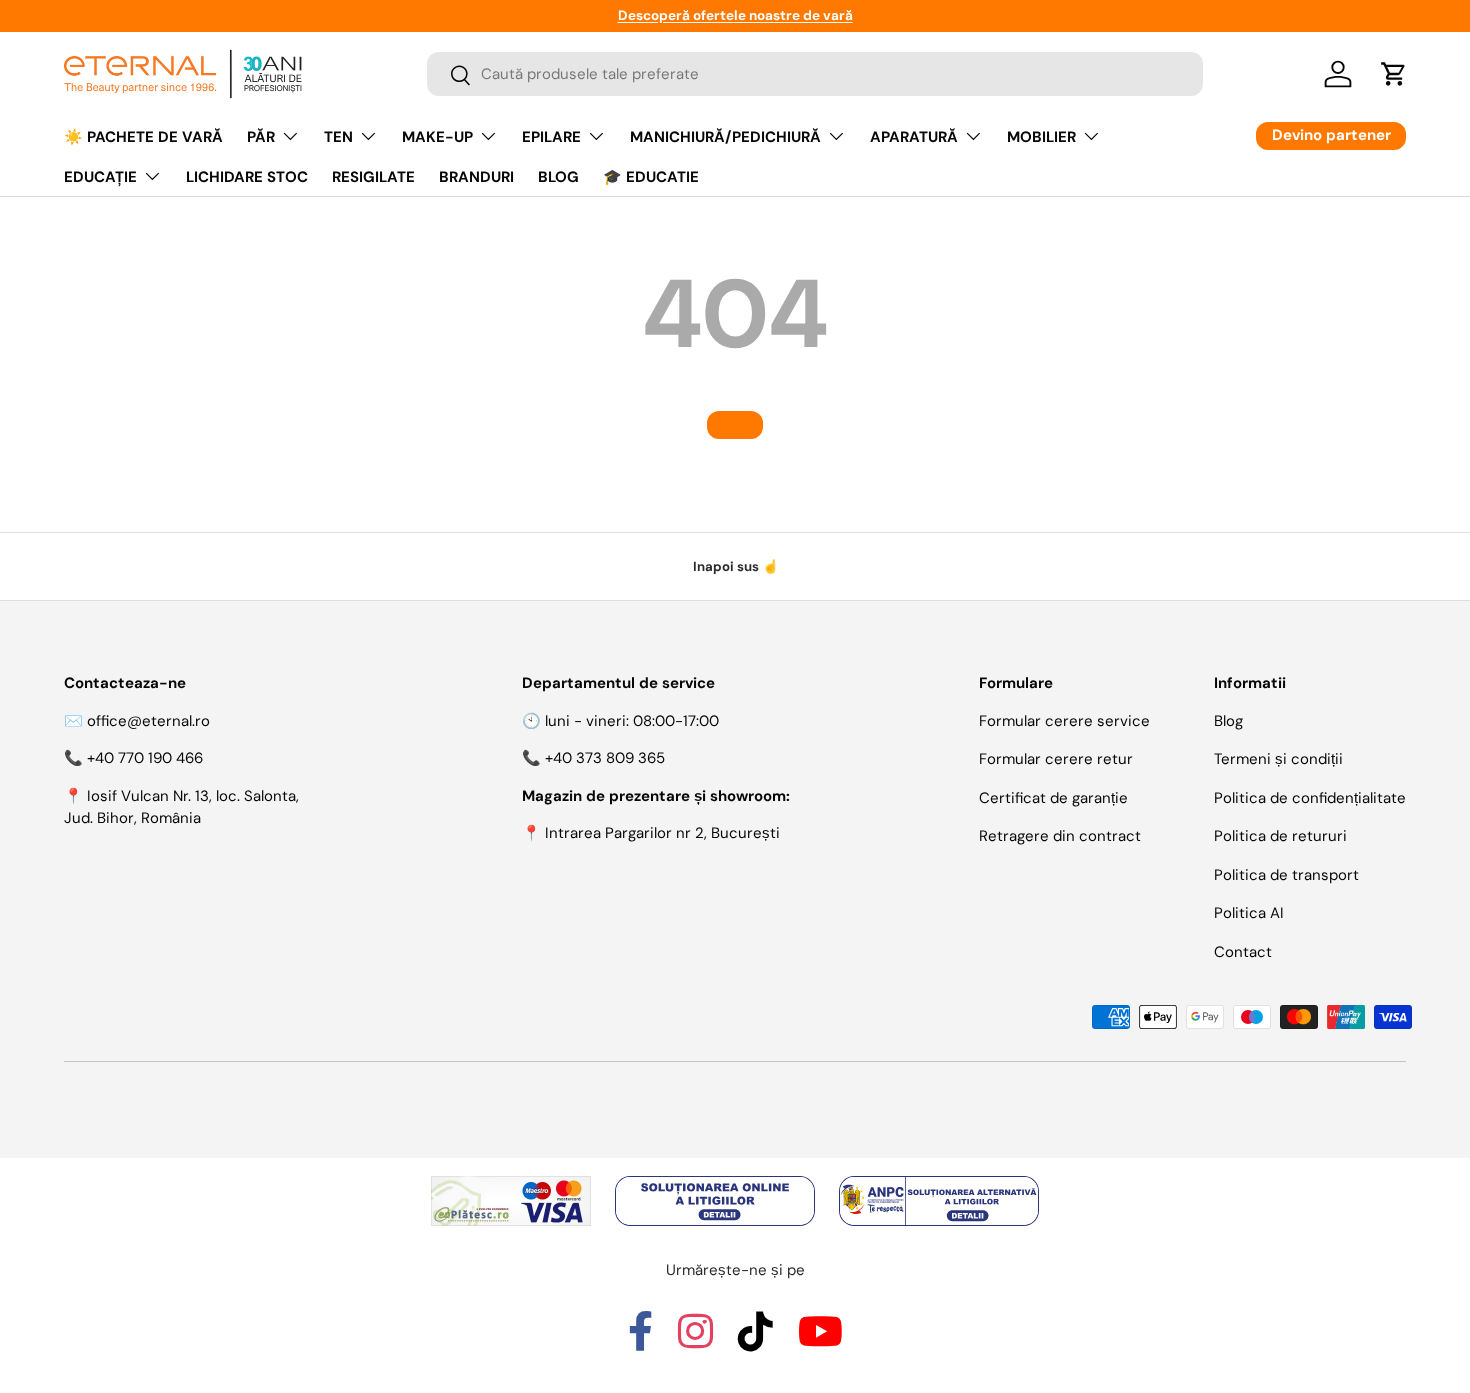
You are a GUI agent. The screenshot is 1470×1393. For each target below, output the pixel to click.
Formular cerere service (1064, 721)
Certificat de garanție (1053, 798)
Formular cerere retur (1056, 759)
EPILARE (551, 137)
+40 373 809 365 (605, 758)
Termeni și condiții (1278, 759)
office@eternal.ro (148, 721)
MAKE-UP (437, 137)
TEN (338, 137)
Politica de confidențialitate (1310, 798)
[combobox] (815, 75)
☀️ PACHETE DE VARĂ (143, 137)
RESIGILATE (373, 177)
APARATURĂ (914, 137)
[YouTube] (820, 1341)
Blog (1228, 721)
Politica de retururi (1280, 836)
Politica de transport (1286, 875)
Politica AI (1249, 913)
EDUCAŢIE (100, 177)
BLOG (558, 177)
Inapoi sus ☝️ (735, 566)
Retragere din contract (1060, 836)
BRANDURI (476, 177)
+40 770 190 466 (145, 758)
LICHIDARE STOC (247, 177)
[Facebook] (640, 1341)
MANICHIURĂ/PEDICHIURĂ (725, 137)
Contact (1243, 952)
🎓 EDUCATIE (651, 177)
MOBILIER (1041, 137)
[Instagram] (695, 1341)
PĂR (261, 137)
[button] (1394, 74)
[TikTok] (755, 1341)
